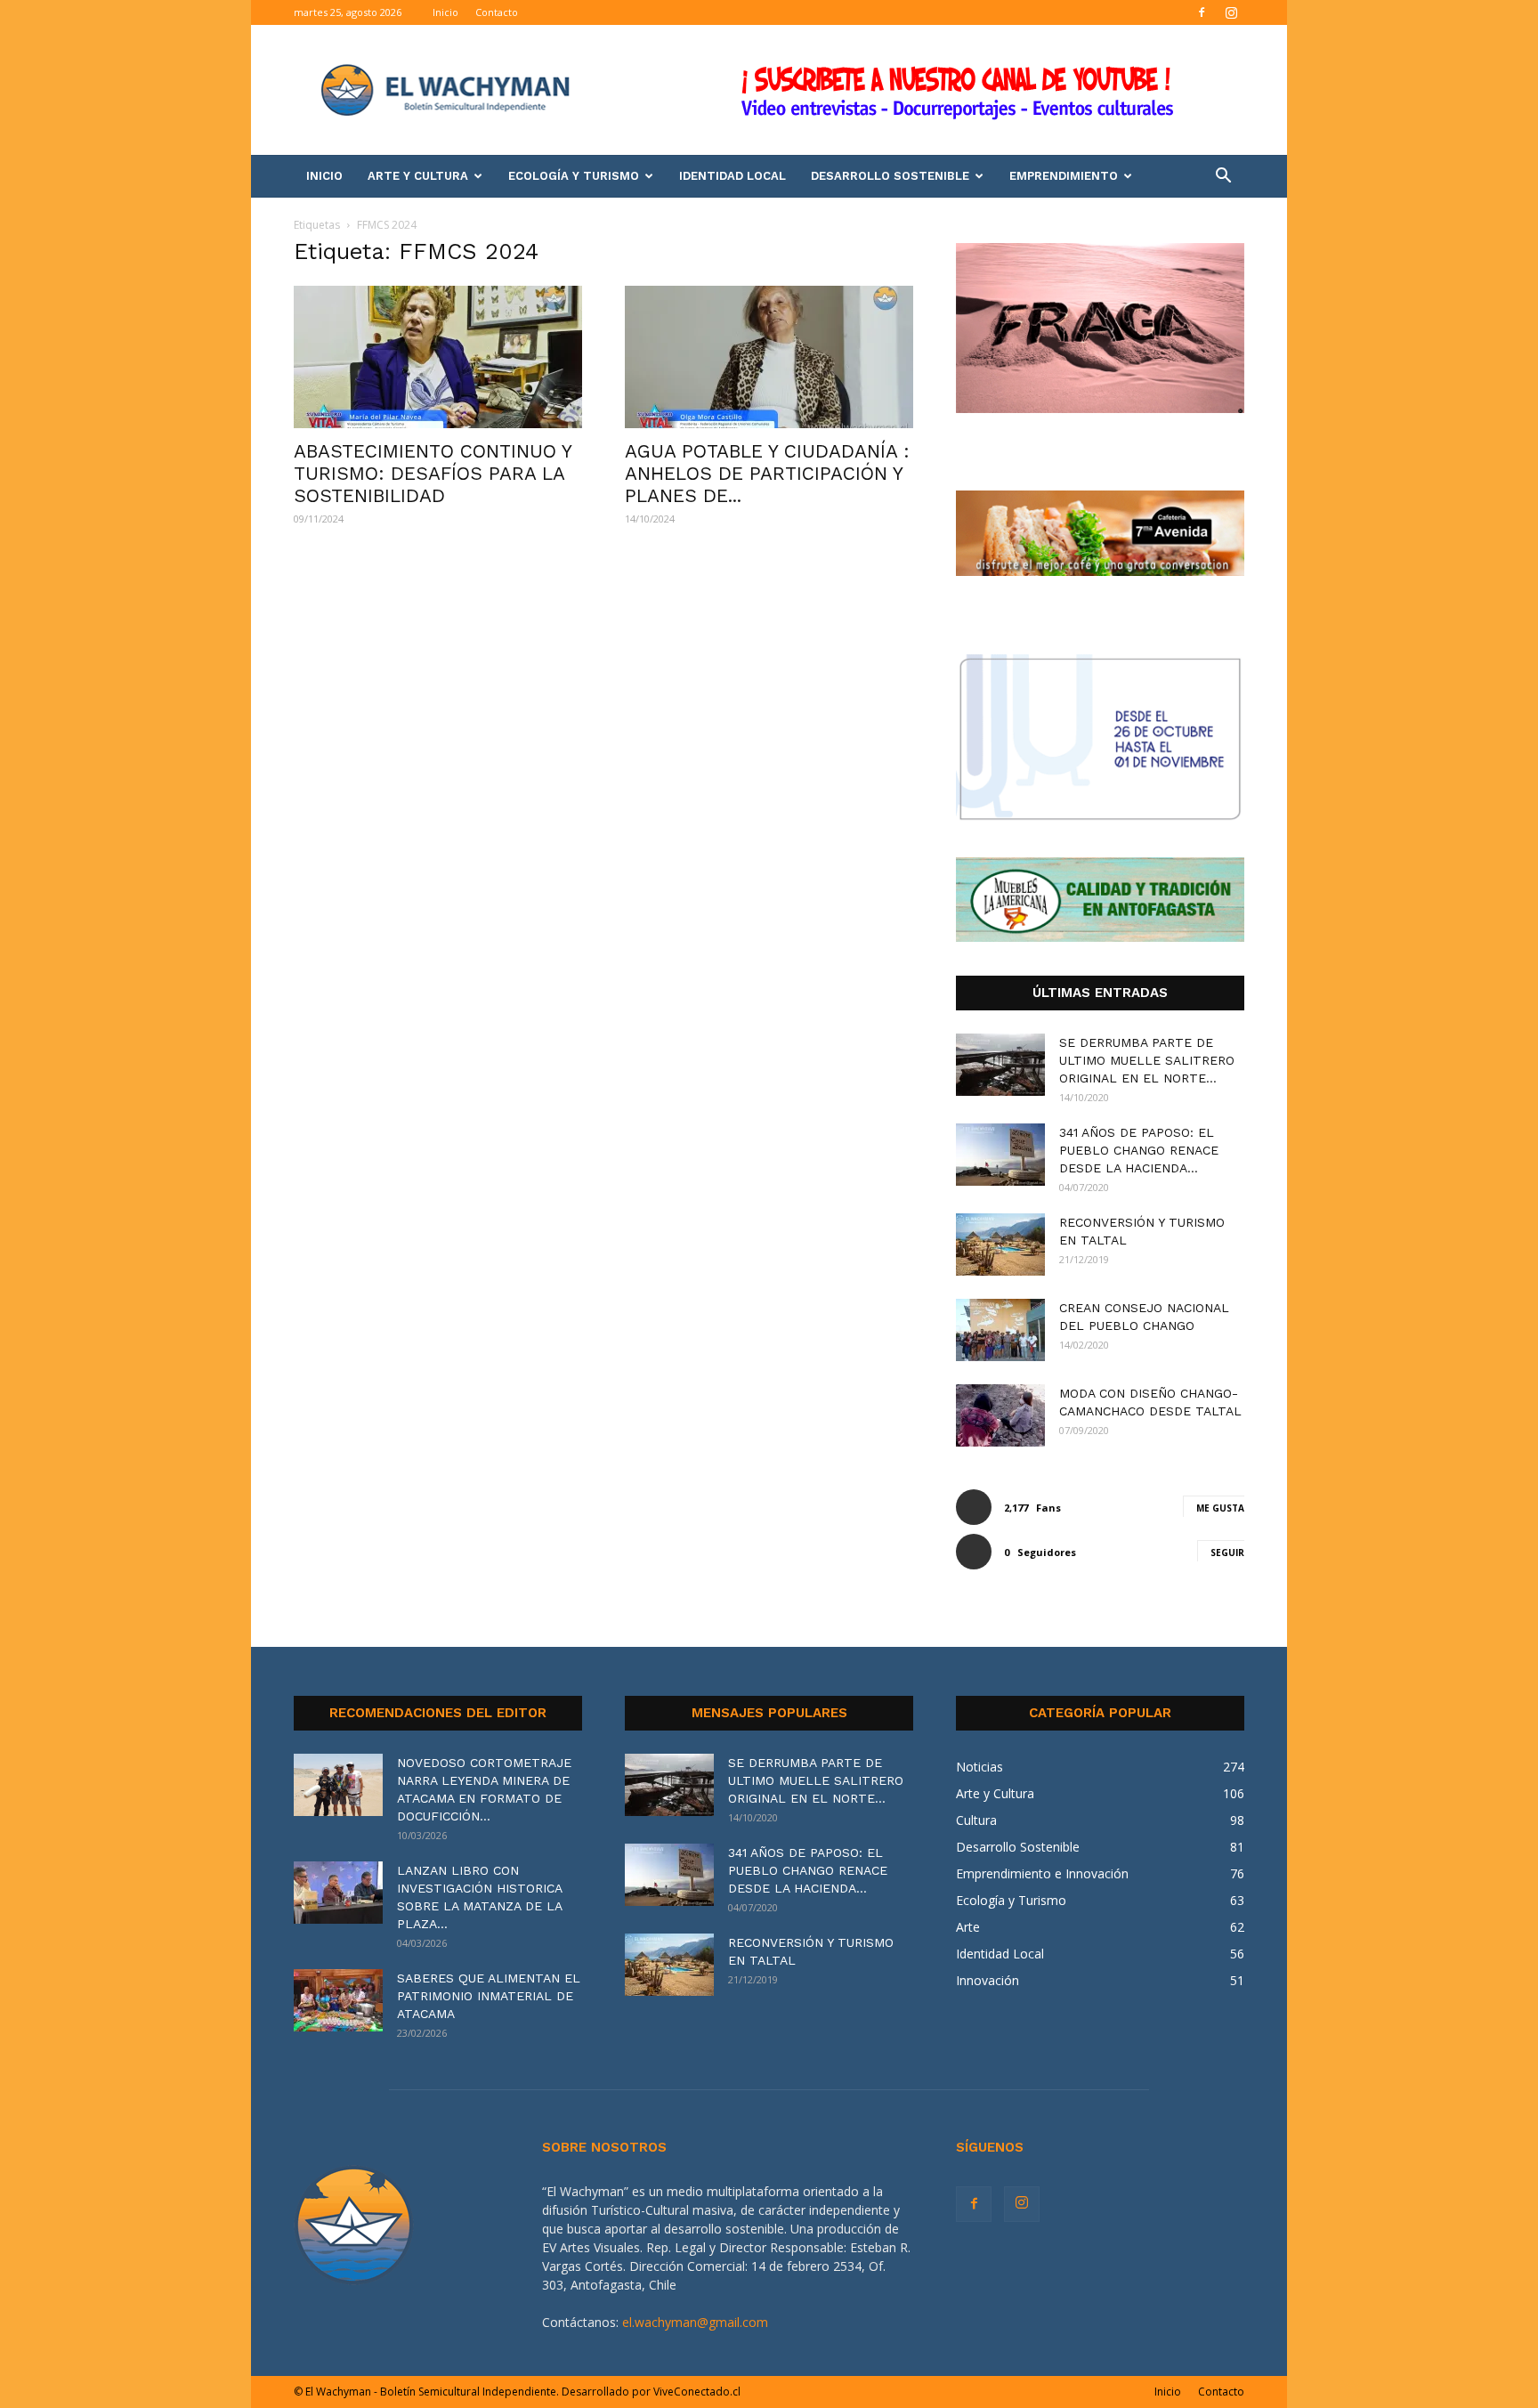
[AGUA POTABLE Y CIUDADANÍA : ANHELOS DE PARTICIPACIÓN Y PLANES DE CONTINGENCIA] (769, 357)
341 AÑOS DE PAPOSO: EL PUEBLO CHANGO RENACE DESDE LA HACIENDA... (1139, 1150)
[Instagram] (1231, 12)
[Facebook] (1202, 12)
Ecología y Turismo (574, 176)
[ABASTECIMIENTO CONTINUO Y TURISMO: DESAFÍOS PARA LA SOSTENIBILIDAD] (438, 357)
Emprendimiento (1064, 176)
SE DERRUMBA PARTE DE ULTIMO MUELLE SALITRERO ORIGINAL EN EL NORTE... (1147, 1060)
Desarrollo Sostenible (890, 176)
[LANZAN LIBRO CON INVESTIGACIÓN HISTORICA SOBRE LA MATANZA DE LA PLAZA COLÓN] (338, 1893)
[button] (1223, 178)
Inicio (445, 12)
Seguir (1227, 1553)
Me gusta (1220, 1508)
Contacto (497, 12)
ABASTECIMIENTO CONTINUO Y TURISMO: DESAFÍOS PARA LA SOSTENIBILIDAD (433, 473)
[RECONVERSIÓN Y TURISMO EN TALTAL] (1000, 1245)
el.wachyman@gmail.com (695, 2322)
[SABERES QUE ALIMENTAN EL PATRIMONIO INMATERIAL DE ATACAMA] (338, 2000)
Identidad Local (733, 176)
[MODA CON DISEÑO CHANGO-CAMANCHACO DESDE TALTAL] (1000, 1415)
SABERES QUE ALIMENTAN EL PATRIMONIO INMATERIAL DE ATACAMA (489, 1996)
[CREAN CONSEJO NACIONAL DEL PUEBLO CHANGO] (1000, 1330)
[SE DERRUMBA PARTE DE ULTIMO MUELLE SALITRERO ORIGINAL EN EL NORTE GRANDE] (1000, 1065)
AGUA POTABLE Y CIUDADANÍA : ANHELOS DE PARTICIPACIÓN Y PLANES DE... (767, 473)
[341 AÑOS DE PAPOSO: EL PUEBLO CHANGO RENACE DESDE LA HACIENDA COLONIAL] (1000, 1155)
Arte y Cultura (418, 176)
